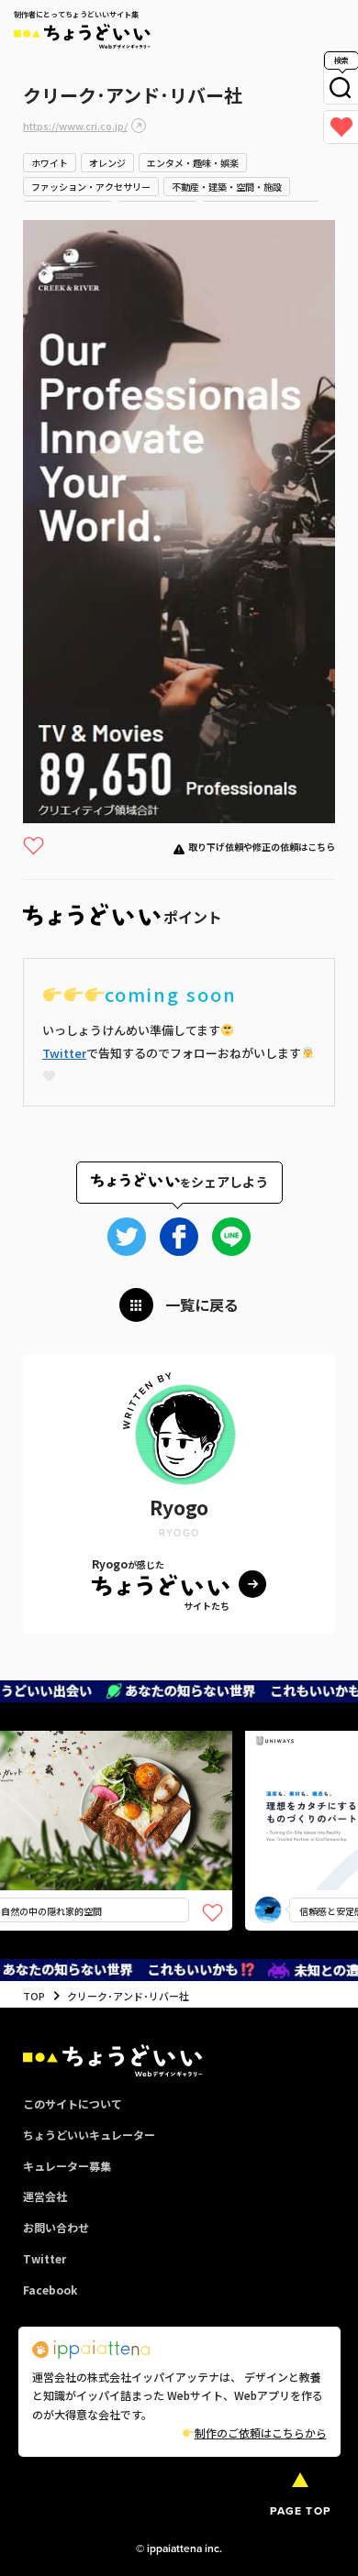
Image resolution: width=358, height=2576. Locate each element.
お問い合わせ (56, 2227)
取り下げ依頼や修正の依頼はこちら (262, 847)
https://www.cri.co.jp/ (75, 126)
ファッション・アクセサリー (91, 187)
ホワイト (50, 163)
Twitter (64, 1053)
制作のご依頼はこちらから (261, 2433)
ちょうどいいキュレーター (89, 2135)
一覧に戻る (202, 1305)
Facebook (50, 2290)
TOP (34, 1996)
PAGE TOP (300, 2511)
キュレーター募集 (67, 2166)
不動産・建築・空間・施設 (227, 187)
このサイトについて (73, 2103)
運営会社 (45, 2196)
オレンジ (107, 163)
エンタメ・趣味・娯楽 (193, 163)
